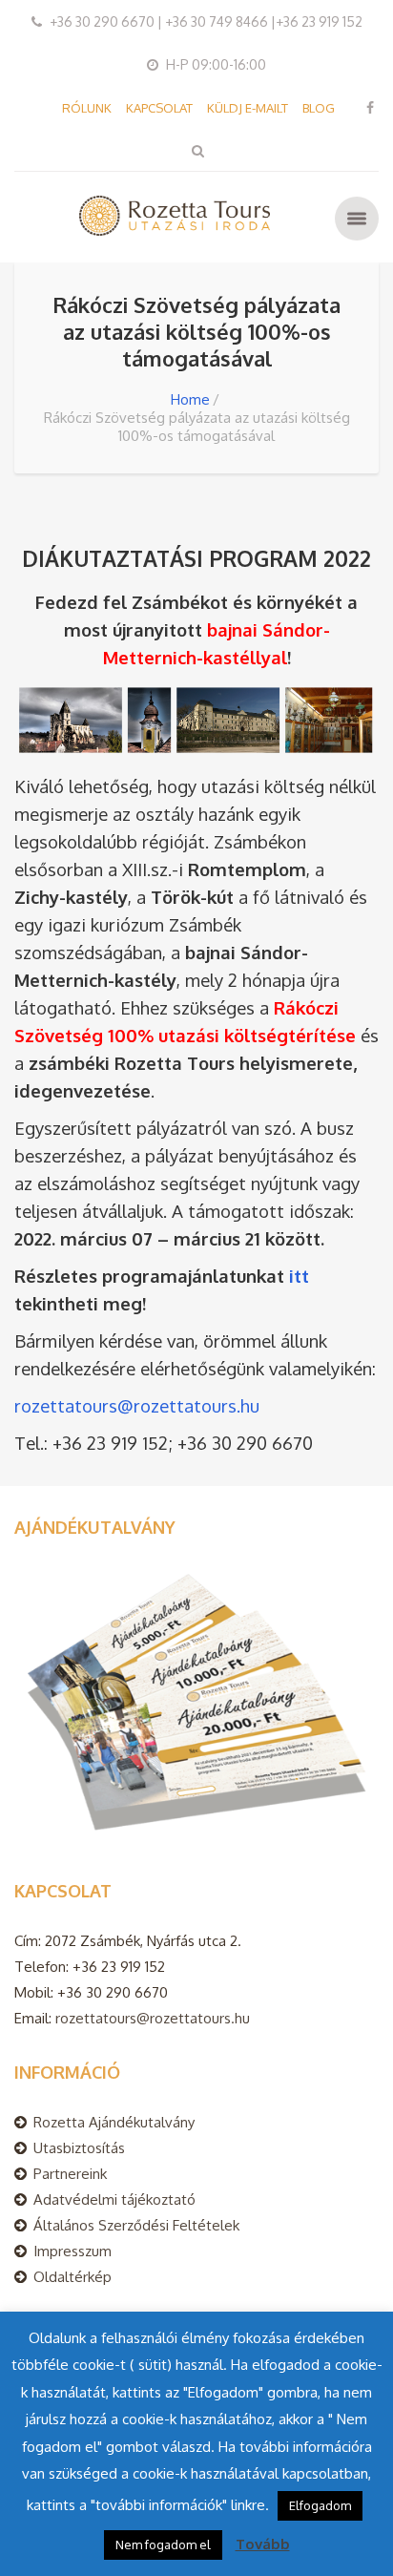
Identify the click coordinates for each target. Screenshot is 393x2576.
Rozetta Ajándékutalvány (114, 2122)
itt (299, 1276)
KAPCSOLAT (159, 108)
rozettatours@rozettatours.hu (137, 1405)
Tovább (263, 2544)
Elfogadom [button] (320, 2505)
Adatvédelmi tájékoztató (114, 2199)
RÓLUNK (87, 108)
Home (190, 399)
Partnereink (70, 2174)
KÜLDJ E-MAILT (248, 108)
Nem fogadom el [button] (163, 2545)
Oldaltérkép (72, 2277)
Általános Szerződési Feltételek (136, 2225)
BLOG (319, 108)
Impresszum (72, 2251)
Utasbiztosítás (79, 2148)
